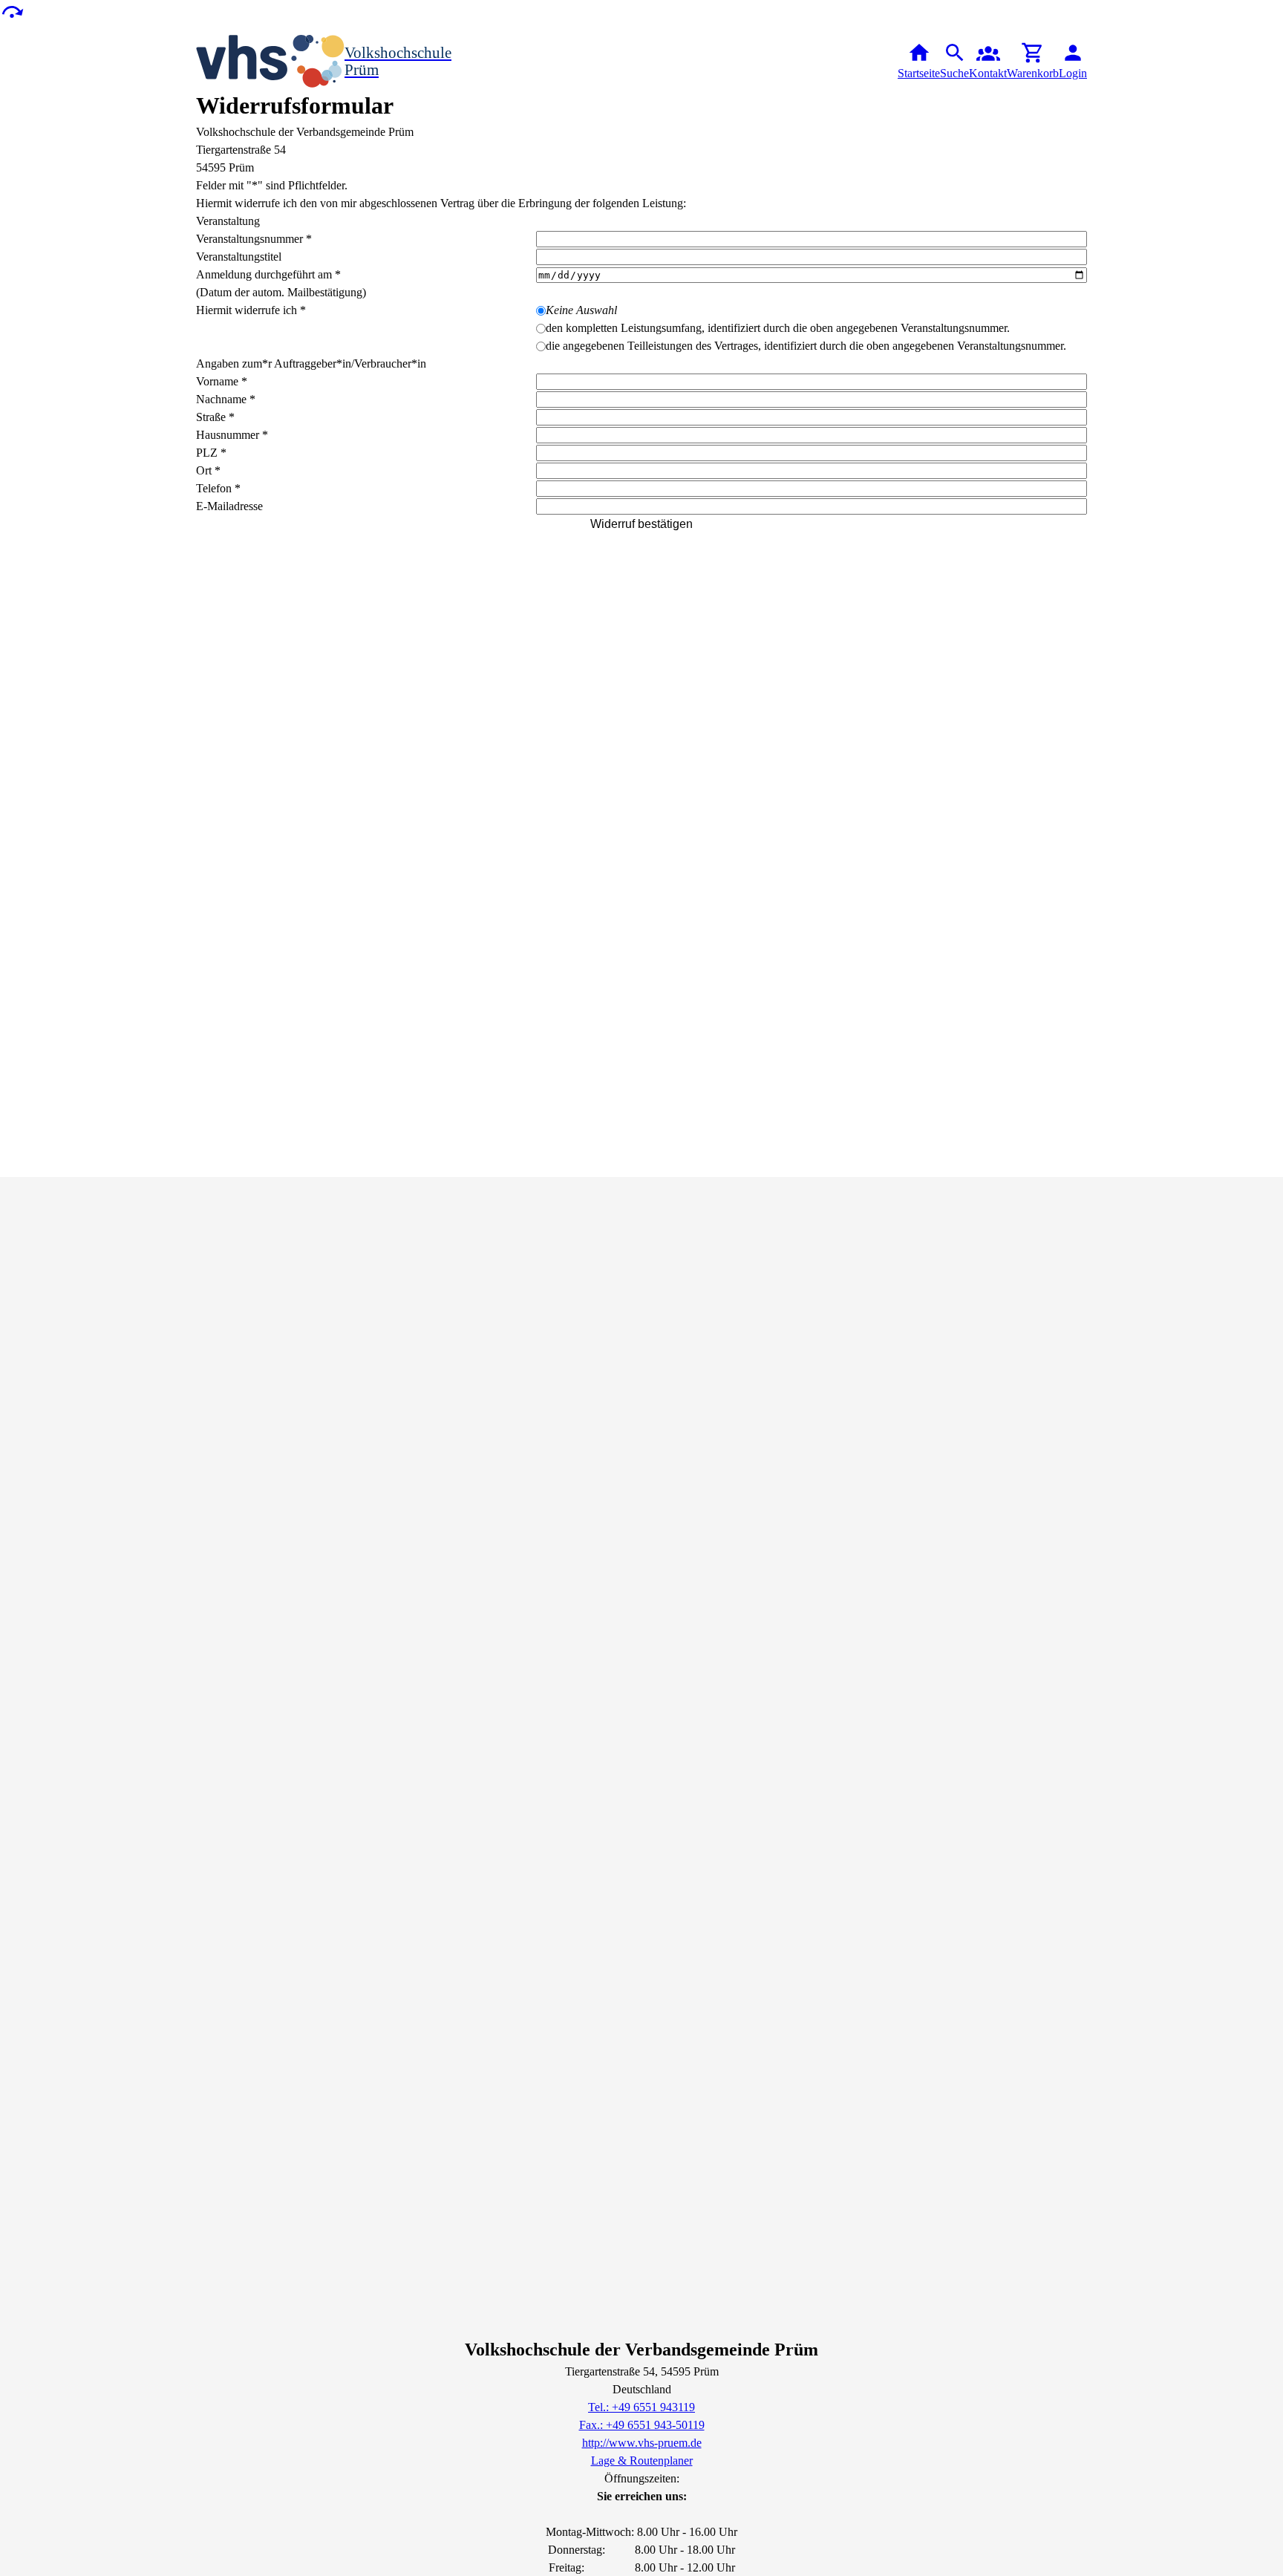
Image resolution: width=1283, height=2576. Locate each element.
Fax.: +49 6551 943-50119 (642, 2425)
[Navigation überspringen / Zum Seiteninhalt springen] (12, 11)
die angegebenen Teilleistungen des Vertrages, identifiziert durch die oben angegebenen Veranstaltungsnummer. (806, 346)
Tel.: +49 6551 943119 (641, 2407)
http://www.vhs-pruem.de (642, 2443)
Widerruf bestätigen (641, 524)
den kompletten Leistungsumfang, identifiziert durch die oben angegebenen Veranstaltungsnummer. (778, 328)
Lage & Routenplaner (642, 2461)
